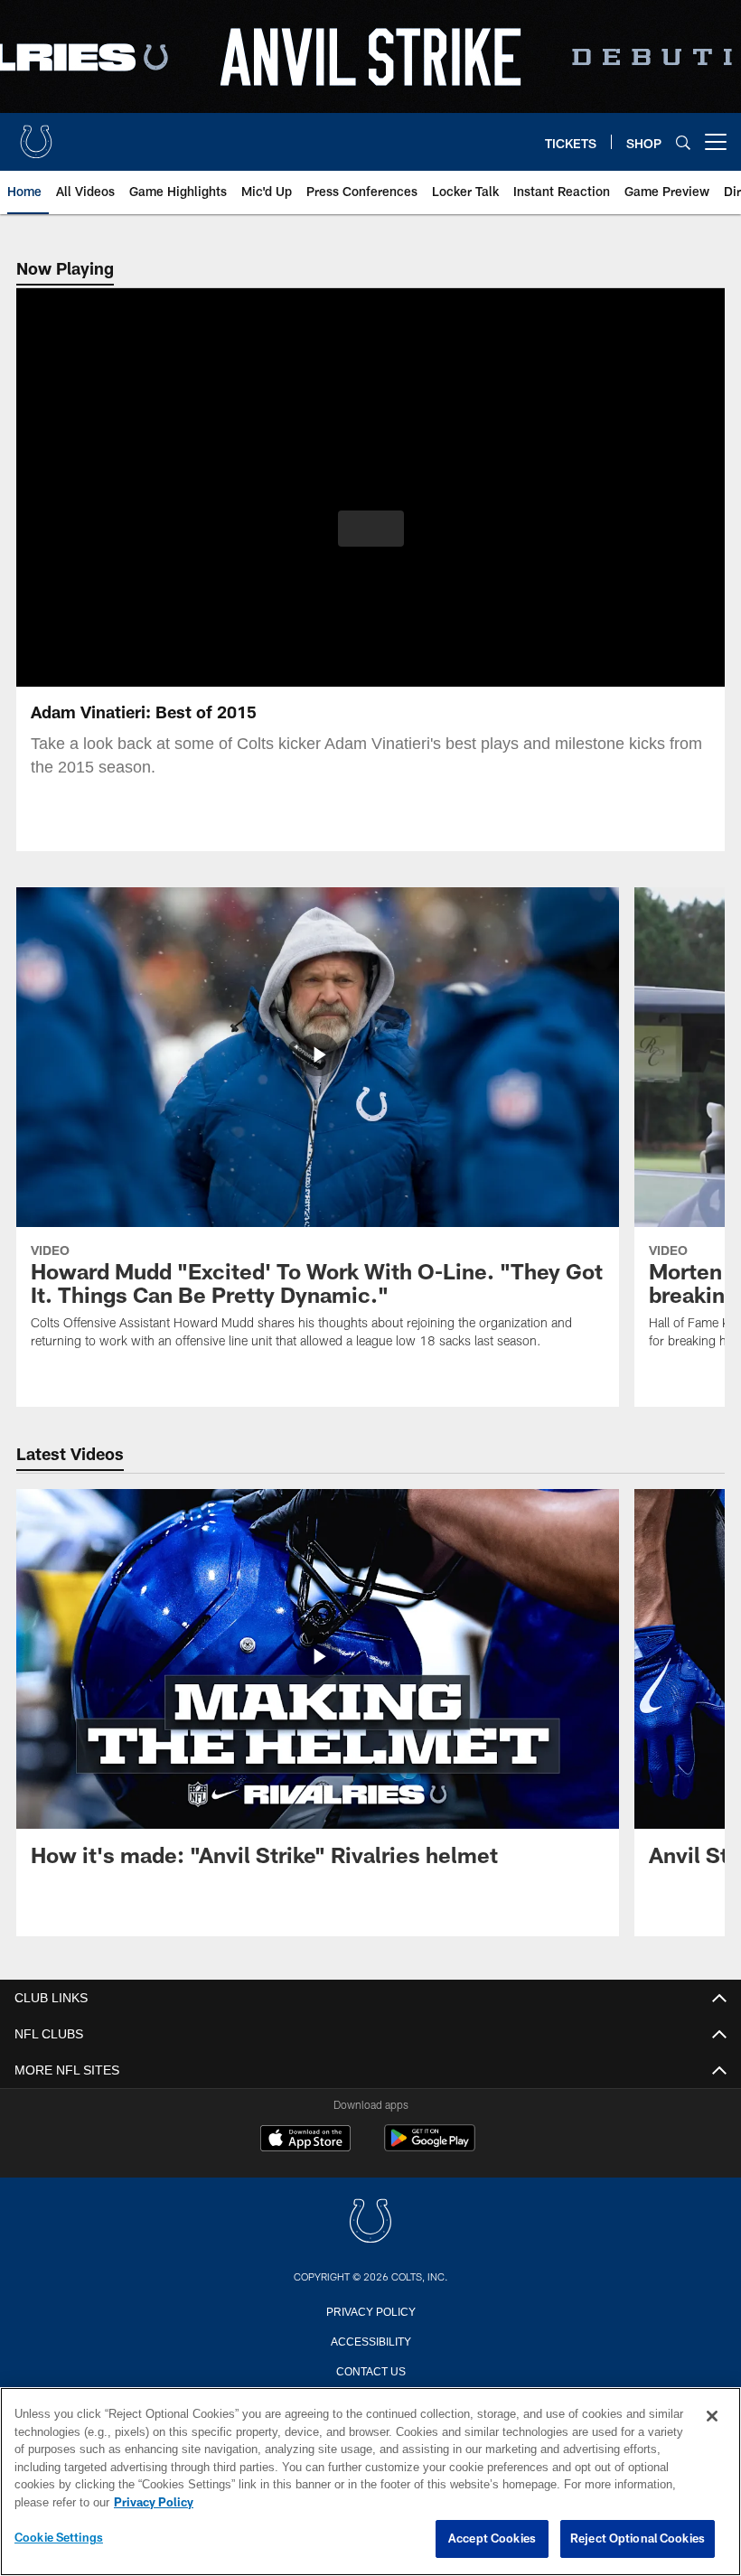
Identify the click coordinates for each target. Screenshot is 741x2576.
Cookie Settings (59, 2538)
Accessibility (370, 2340)
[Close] (712, 2417)
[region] (370, 2482)
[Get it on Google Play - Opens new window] (430, 2147)
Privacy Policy (370, 2310)
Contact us (370, 2370)
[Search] (683, 142)
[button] (371, 529)
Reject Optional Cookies (638, 2539)
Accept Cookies (492, 2539)
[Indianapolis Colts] (370, 2222)
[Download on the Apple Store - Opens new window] (305, 2140)
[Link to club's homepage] (36, 135)
